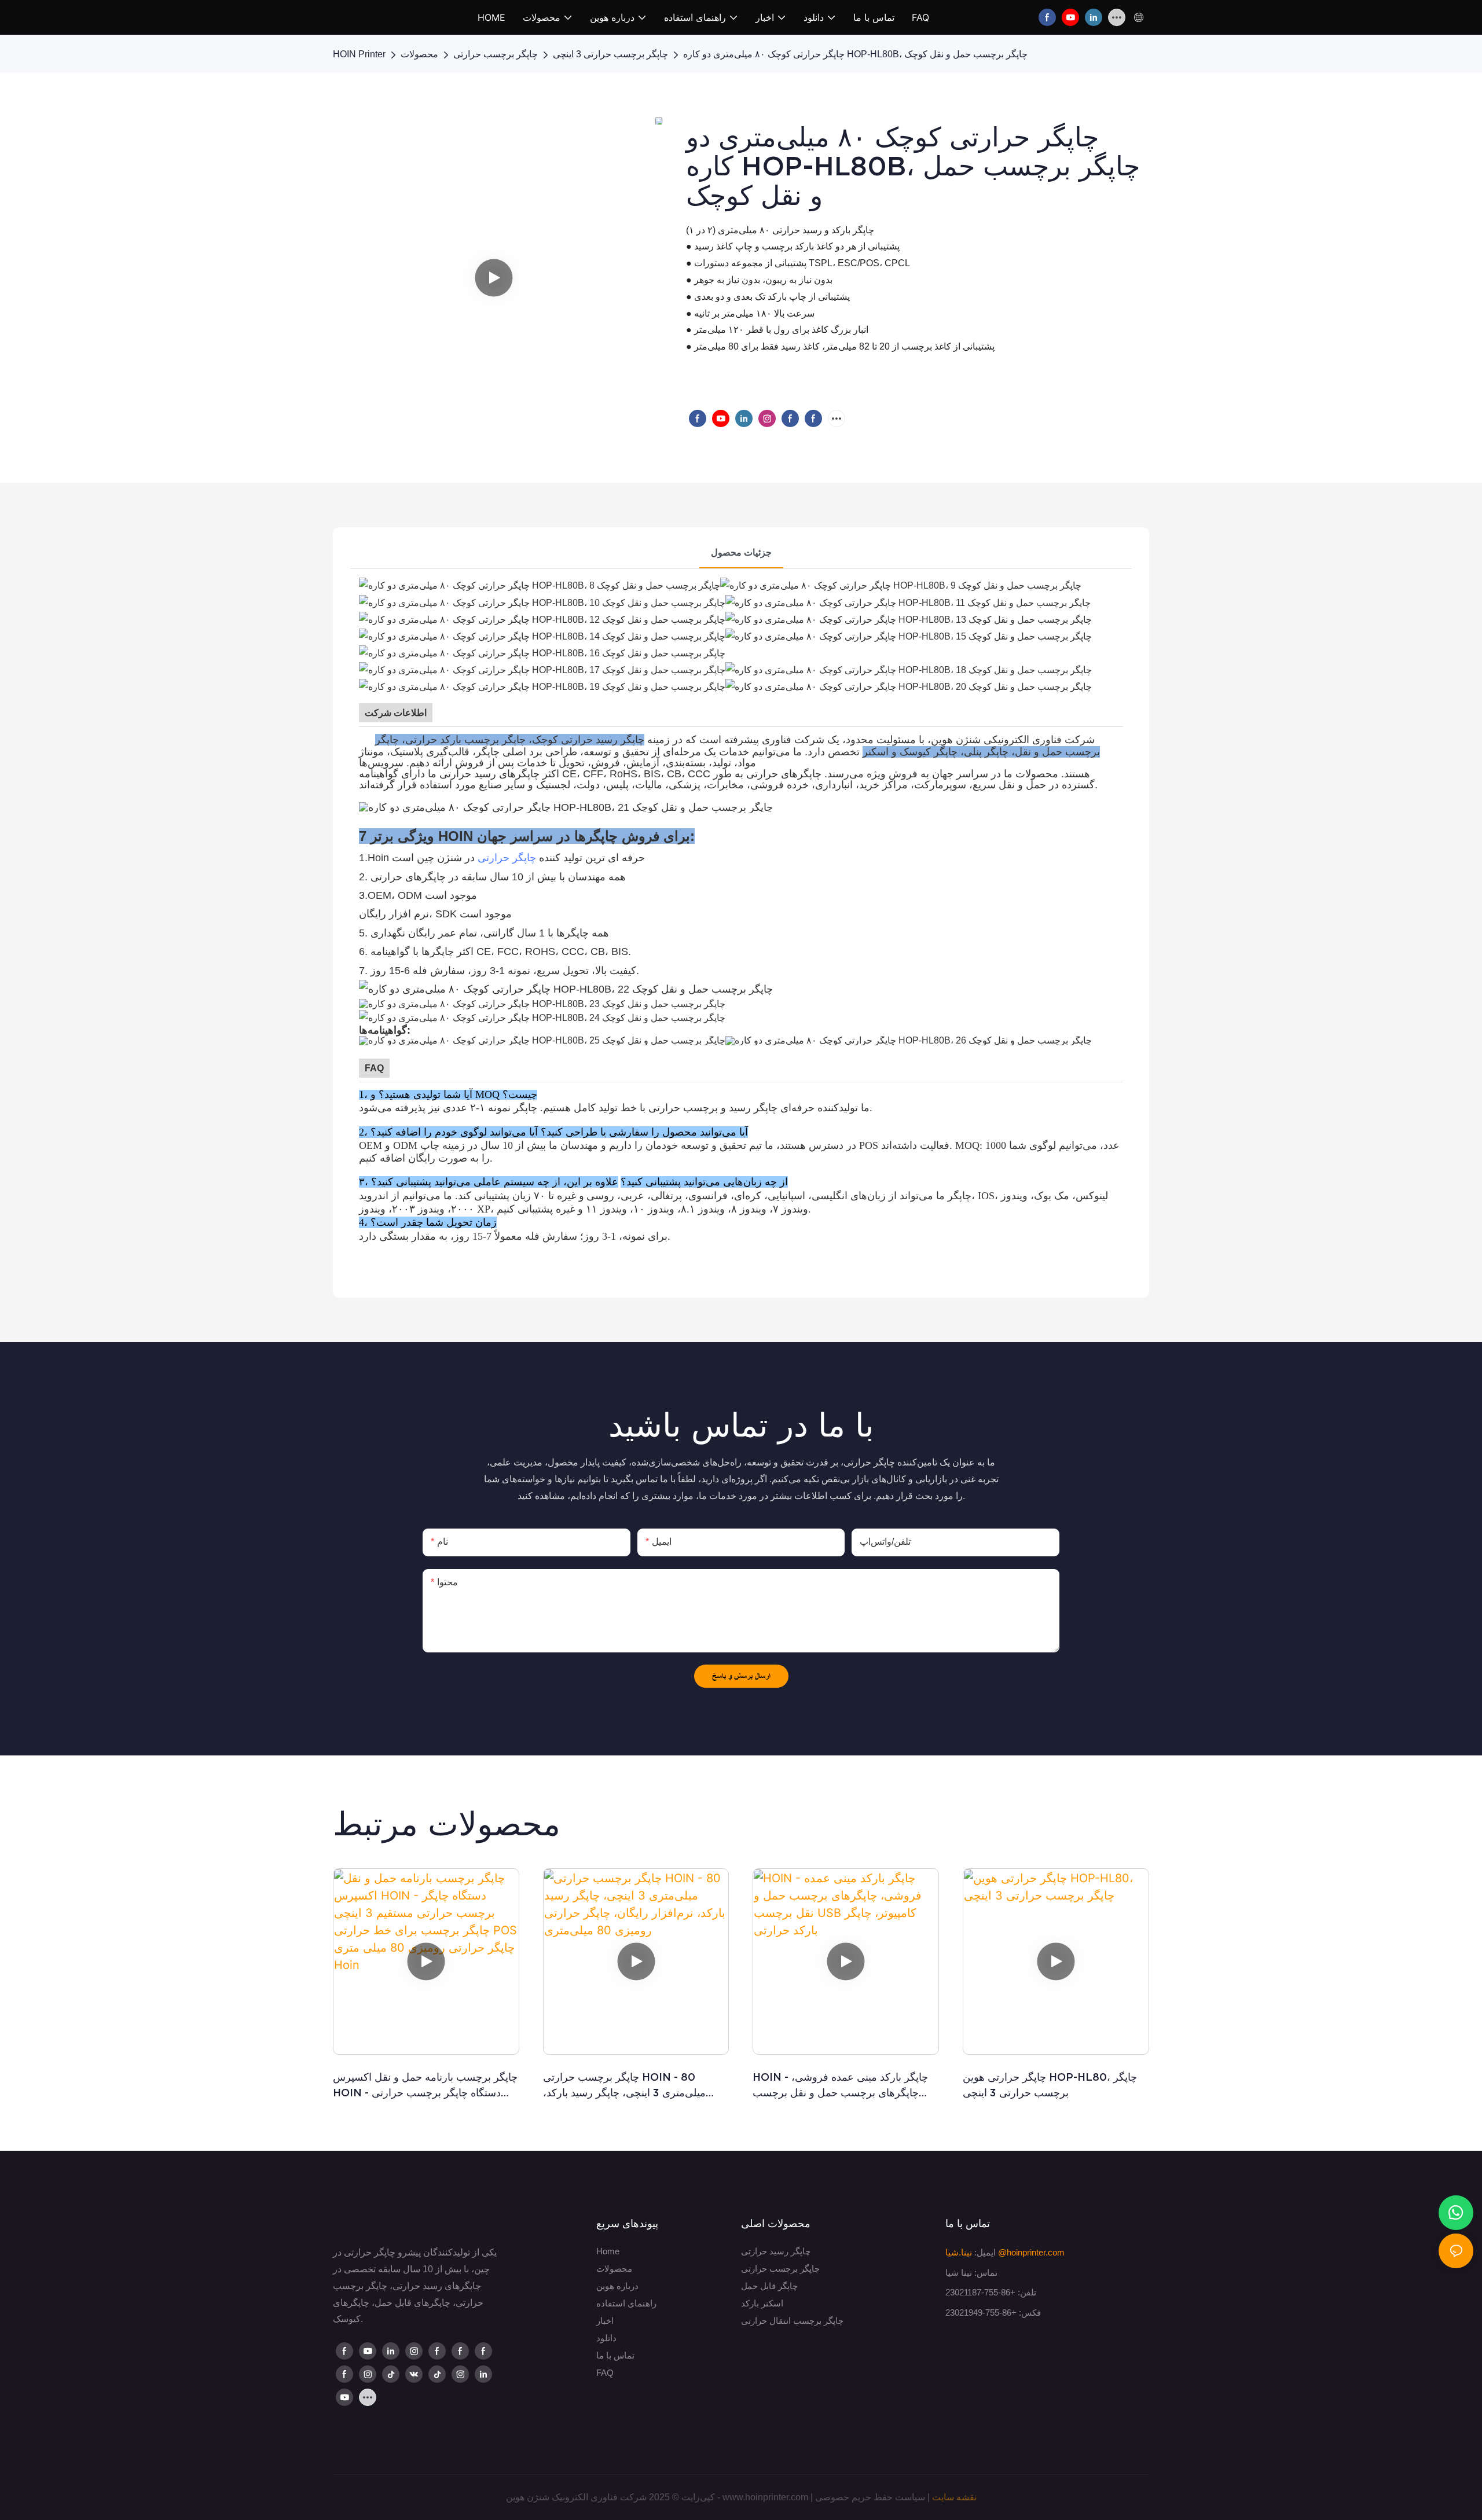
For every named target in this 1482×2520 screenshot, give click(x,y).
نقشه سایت (954, 2497)
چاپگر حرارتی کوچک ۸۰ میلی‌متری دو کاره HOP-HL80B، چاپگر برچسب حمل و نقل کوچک (855, 54)
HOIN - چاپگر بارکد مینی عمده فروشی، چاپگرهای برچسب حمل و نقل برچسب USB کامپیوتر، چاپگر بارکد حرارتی (840, 2086)
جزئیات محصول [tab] (741, 552)
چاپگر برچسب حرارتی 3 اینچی (610, 54)
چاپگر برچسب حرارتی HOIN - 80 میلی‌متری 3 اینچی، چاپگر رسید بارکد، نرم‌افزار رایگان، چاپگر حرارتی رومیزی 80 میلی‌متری (636, 2086)
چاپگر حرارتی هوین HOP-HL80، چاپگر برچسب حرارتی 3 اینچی (1050, 2085)
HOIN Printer (359, 54)
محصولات (419, 54)
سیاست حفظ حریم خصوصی (870, 2497)
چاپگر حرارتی (507, 858)
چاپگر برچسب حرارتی (496, 54)
